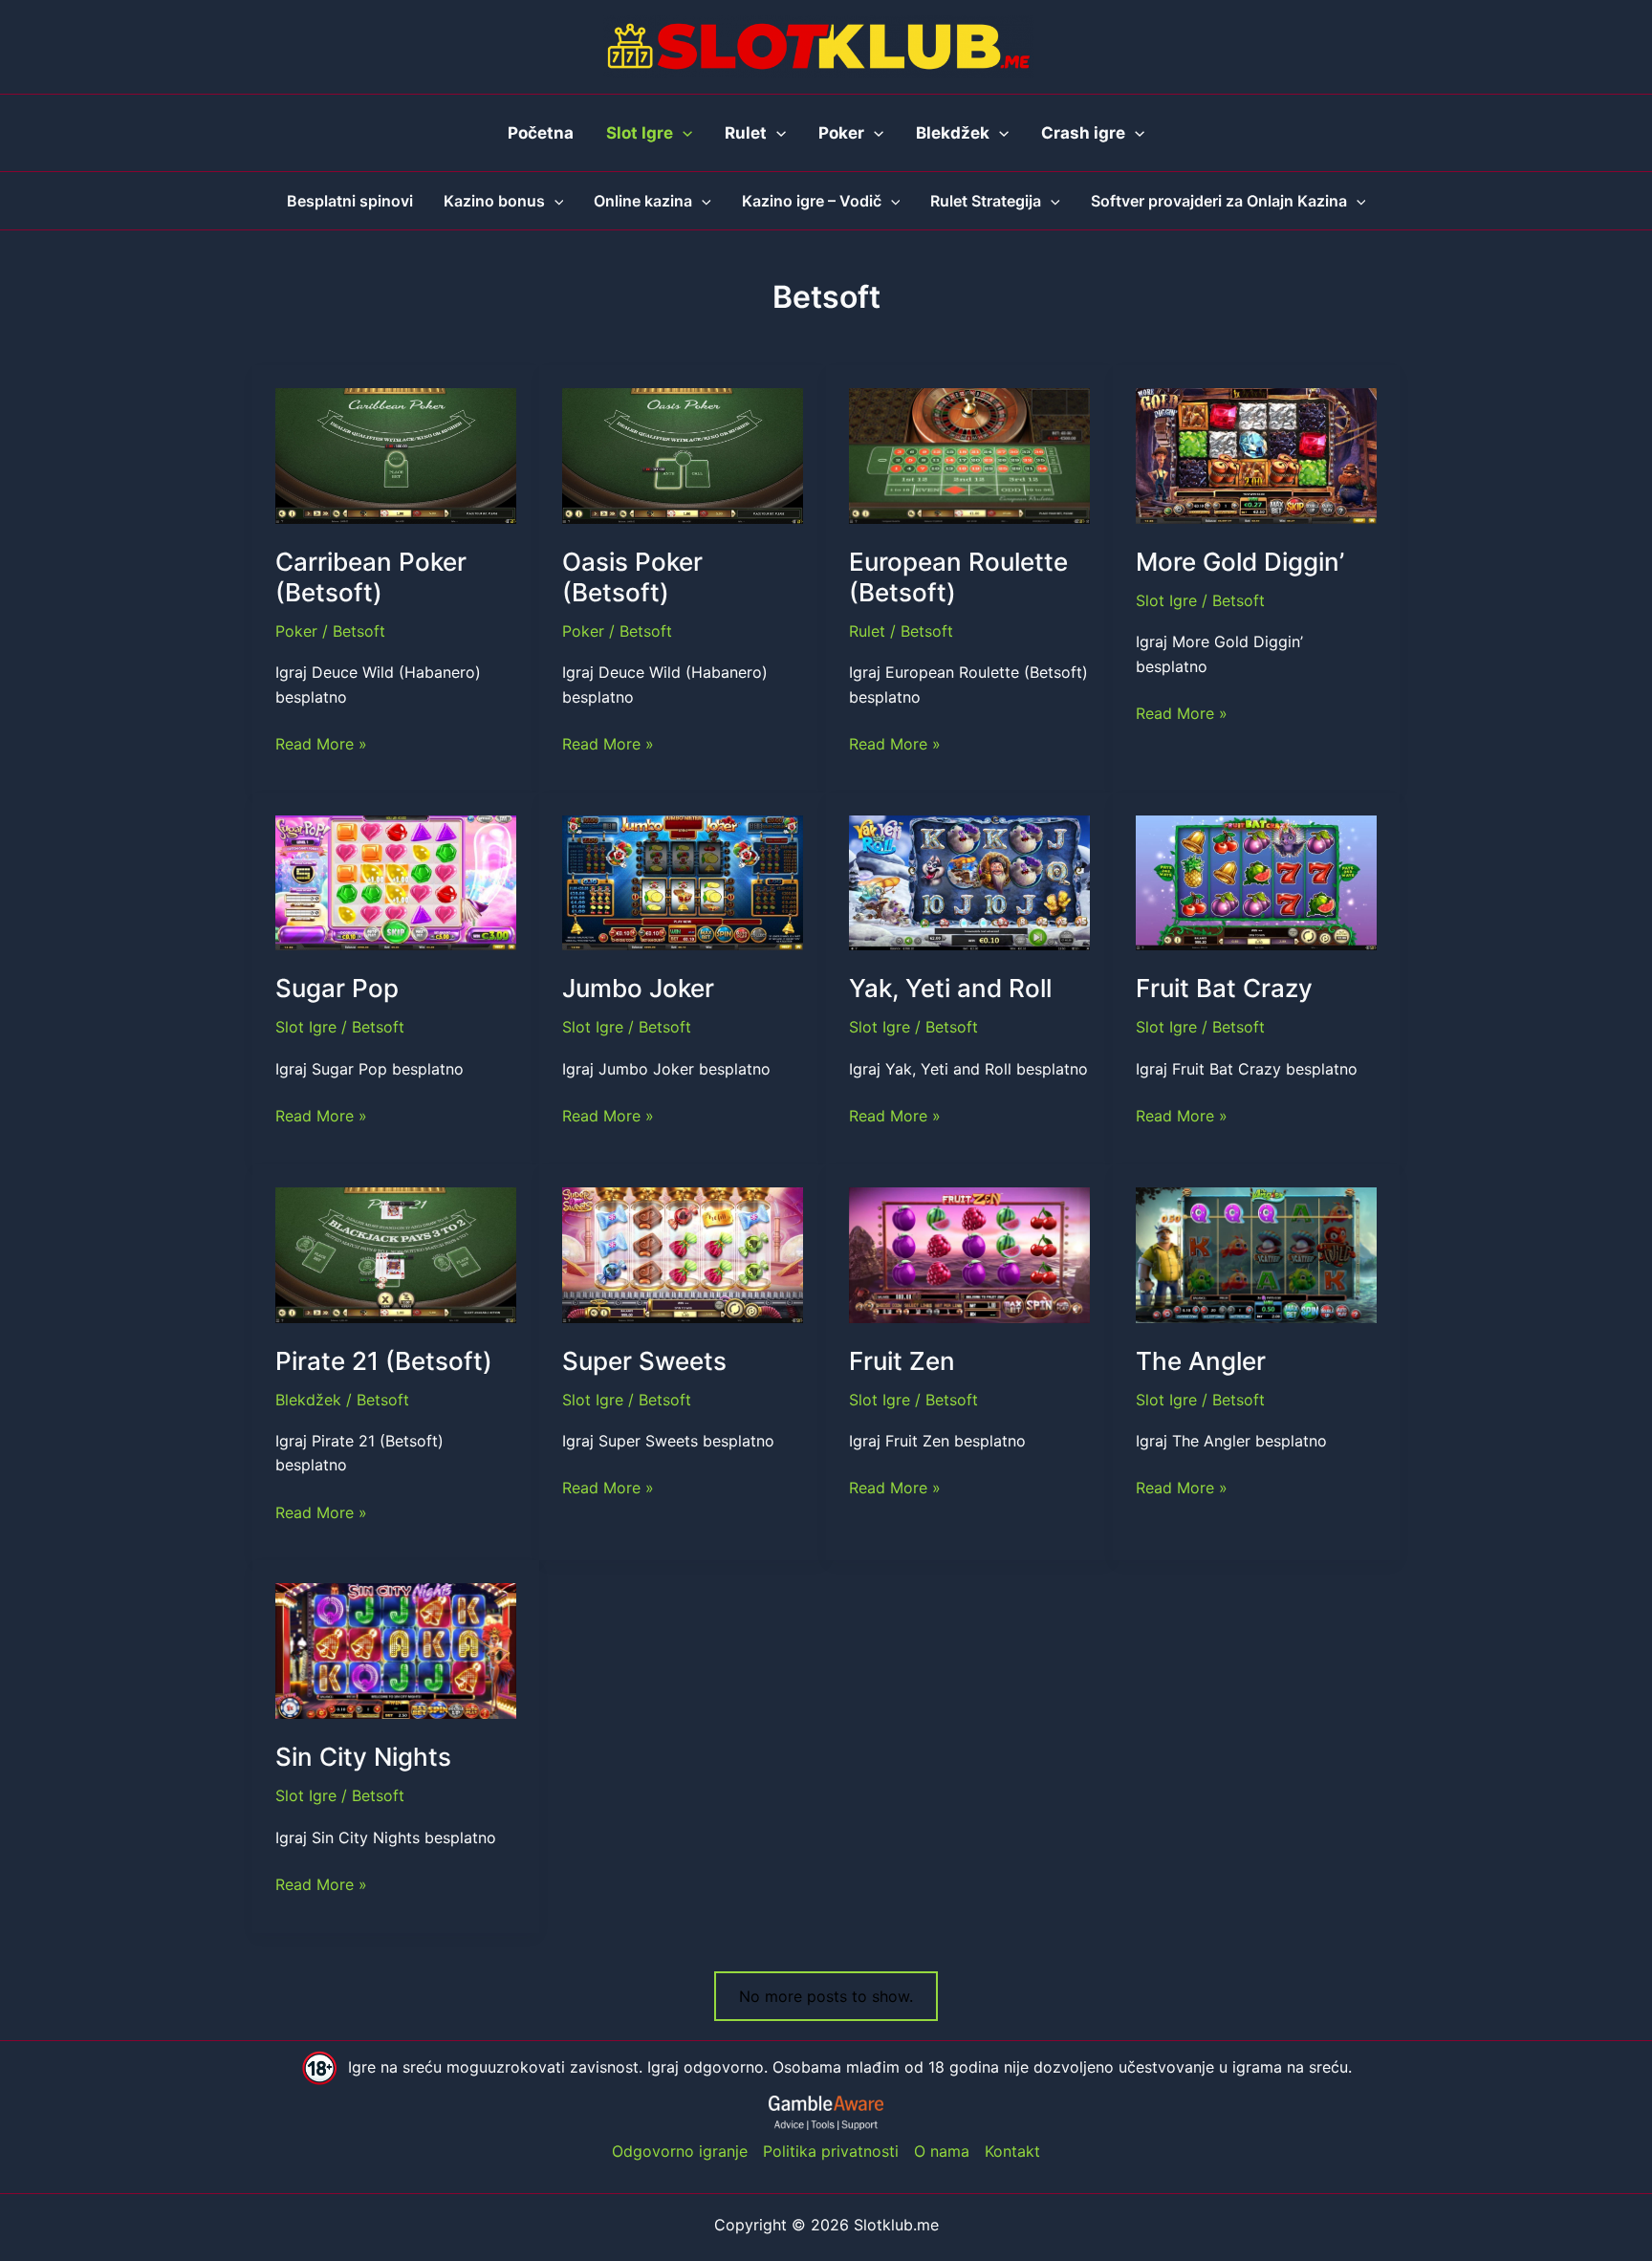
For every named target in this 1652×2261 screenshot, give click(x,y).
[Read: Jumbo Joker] (683, 881)
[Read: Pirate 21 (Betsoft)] (396, 1253)
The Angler (1201, 1361)
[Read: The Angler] (1256, 1253)
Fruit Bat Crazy (1224, 988)
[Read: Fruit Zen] (969, 1253)
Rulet (867, 631)
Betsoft (359, 631)
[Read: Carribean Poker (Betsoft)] (396, 454)
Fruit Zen (902, 1361)
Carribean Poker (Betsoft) (371, 577)
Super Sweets (644, 1361)
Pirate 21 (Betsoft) (384, 1361)
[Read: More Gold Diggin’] (1256, 454)
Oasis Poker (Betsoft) (632, 577)
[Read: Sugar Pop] (396, 881)
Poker (296, 631)
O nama (942, 2151)
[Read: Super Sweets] (683, 1253)
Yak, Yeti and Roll (950, 988)
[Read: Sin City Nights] (396, 1650)
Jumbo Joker (638, 988)
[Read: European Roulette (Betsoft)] (969, 454)
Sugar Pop (337, 988)
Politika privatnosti (831, 2151)
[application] (683, 133)
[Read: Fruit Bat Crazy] (1256, 881)
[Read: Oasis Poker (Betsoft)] (683, 454)
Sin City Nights (363, 1757)
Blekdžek (308, 1400)
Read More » (321, 745)
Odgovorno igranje (680, 2151)
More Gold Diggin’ (1240, 562)
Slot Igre (1166, 600)
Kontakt (1012, 2151)
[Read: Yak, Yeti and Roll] (969, 881)
